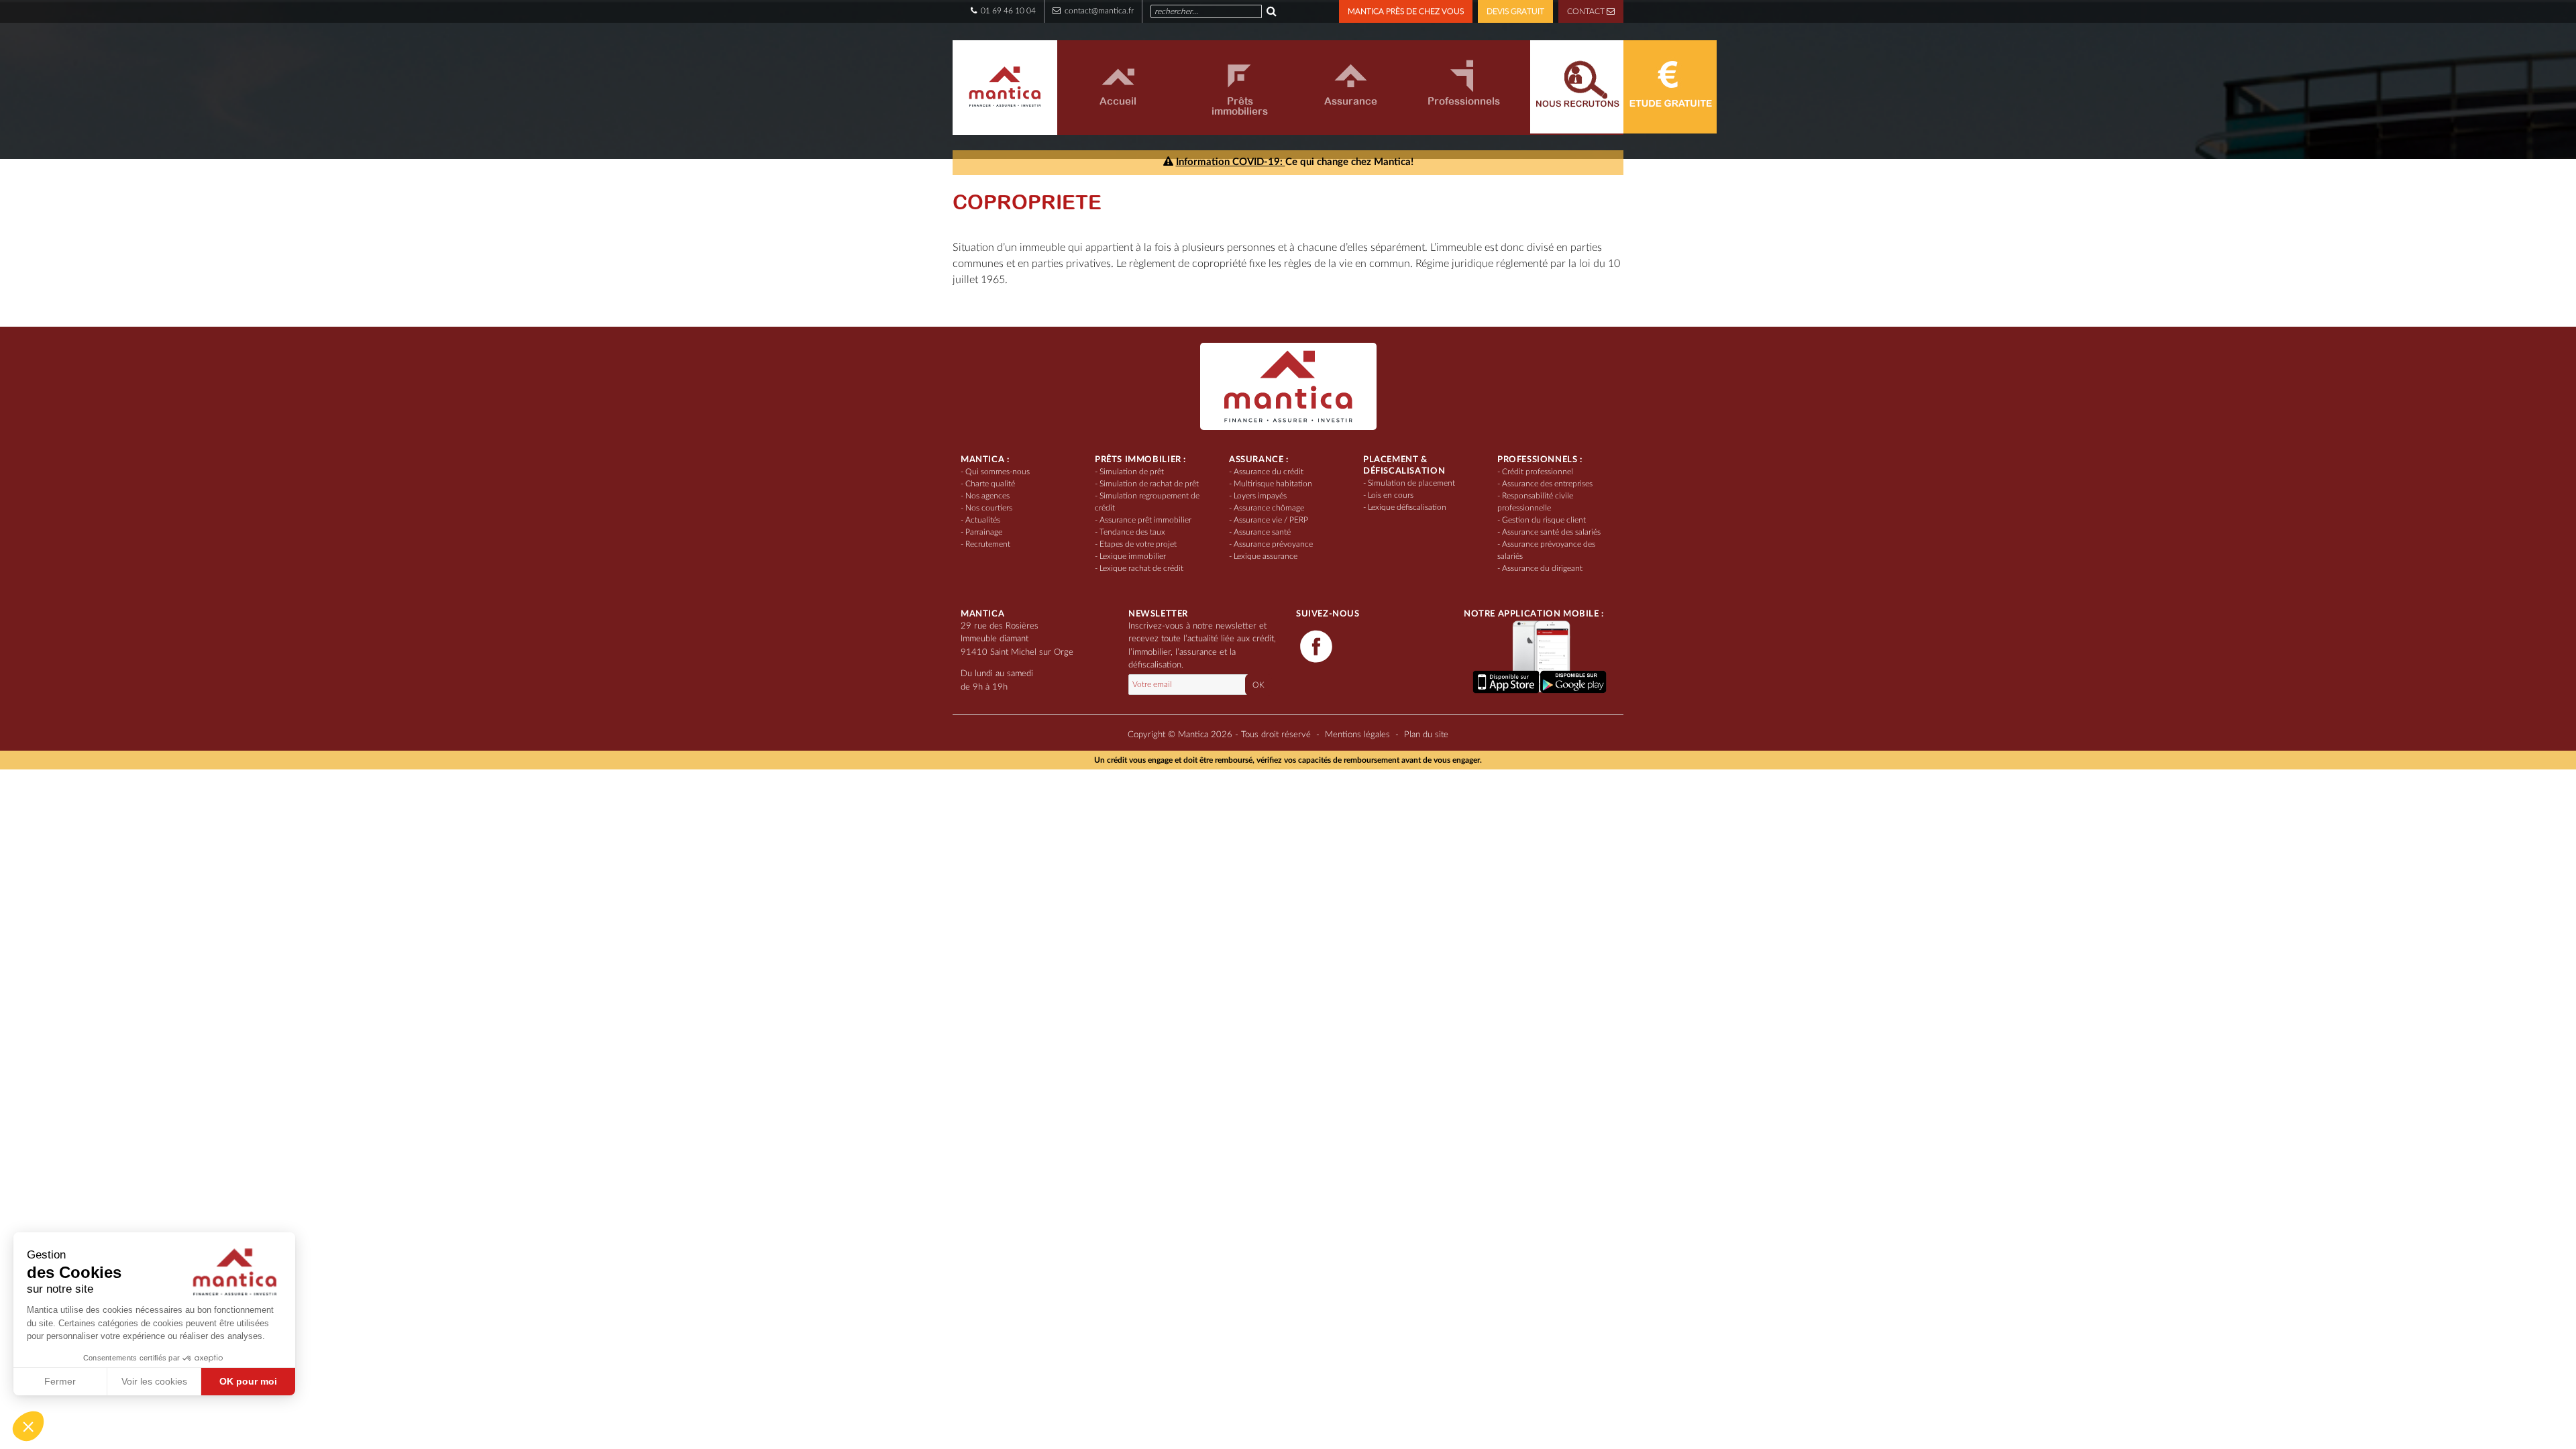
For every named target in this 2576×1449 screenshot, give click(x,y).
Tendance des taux (1132, 532)
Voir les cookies (154, 1381)
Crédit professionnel (1538, 472)
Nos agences (987, 496)
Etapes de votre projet (1138, 544)
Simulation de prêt (1132, 472)
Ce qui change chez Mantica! (1295, 162)
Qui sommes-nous (998, 472)
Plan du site (1426, 735)
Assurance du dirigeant (1542, 568)
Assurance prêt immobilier (1145, 520)
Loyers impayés (1260, 496)
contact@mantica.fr (1098, 11)
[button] (28, 1426)
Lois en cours (1391, 495)
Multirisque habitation (1273, 484)
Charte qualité (990, 484)
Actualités (983, 520)
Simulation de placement (1411, 483)
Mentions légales (1357, 735)
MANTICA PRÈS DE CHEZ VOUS (1406, 11)
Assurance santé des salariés (1551, 532)
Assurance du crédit (1269, 472)
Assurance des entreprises (1547, 484)
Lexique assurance (1266, 556)
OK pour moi (248, 1381)
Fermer (60, 1381)
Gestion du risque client (1544, 520)
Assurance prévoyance (1273, 544)
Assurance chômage (1269, 508)
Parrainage (984, 532)
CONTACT (1587, 11)
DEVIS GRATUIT (1515, 11)
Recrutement (988, 544)
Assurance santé (1262, 532)
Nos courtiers (989, 508)
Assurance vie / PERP (1271, 520)
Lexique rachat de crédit (1141, 568)
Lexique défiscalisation (1407, 507)
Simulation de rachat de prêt (1149, 484)
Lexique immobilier (1133, 556)
